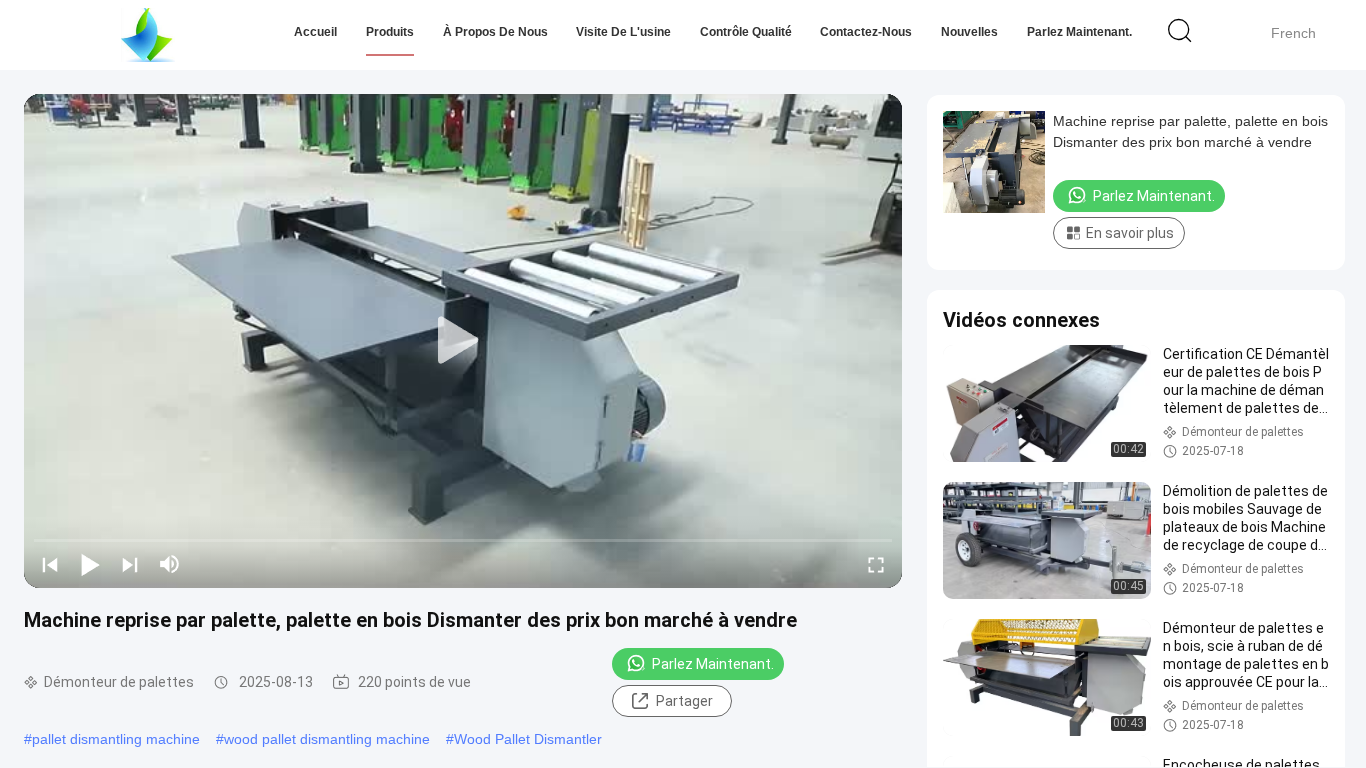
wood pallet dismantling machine (327, 739)
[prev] (50, 564)
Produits (390, 32)
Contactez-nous (866, 32)
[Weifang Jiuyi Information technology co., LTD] (147, 35)
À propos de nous (495, 32)
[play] (463, 341)
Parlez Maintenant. (1079, 32)
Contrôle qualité (746, 32)
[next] (130, 564)
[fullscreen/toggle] (876, 564)
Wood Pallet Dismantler (528, 739)
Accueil (315, 32)
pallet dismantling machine (116, 739)
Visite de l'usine (623, 32)
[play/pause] (90, 564)
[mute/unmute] (170, 564)
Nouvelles (969, 32)
